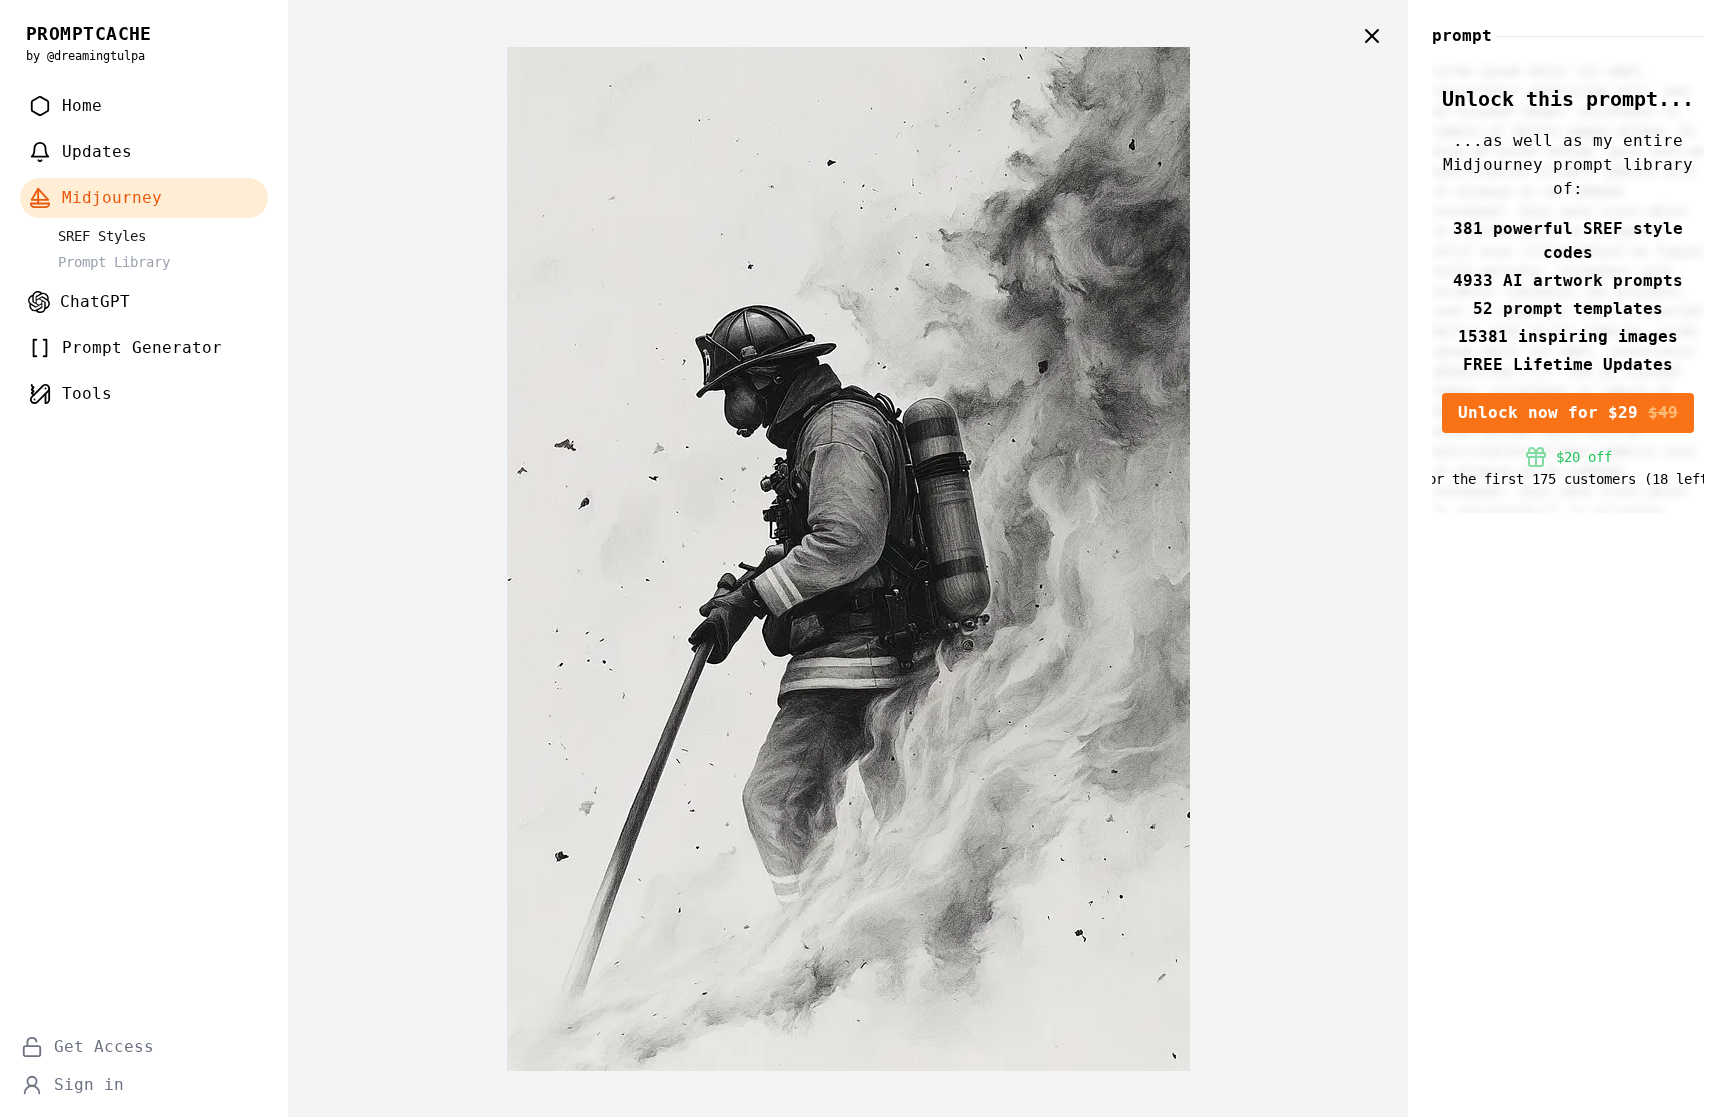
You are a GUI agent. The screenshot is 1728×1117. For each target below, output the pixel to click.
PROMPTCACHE (89, 33)
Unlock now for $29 (1568, 412)
